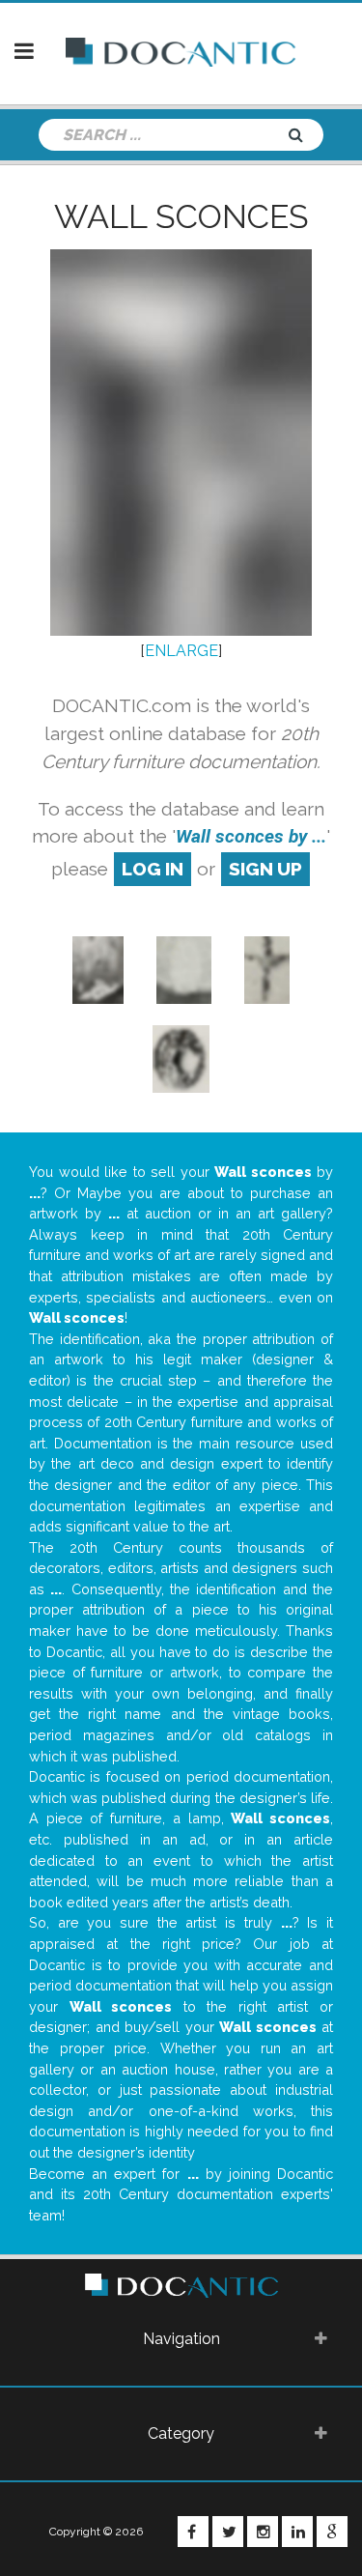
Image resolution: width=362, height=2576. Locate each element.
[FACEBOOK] (193, 2532)
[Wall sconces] (267, 969)
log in (153, 869)
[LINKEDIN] (297, 2532)
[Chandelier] (98, 969)
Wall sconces (181, 216)
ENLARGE (181, 651)
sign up (265, 869)
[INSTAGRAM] (263, 2532)
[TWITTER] (228, 2532)
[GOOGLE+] (332, 2532)
